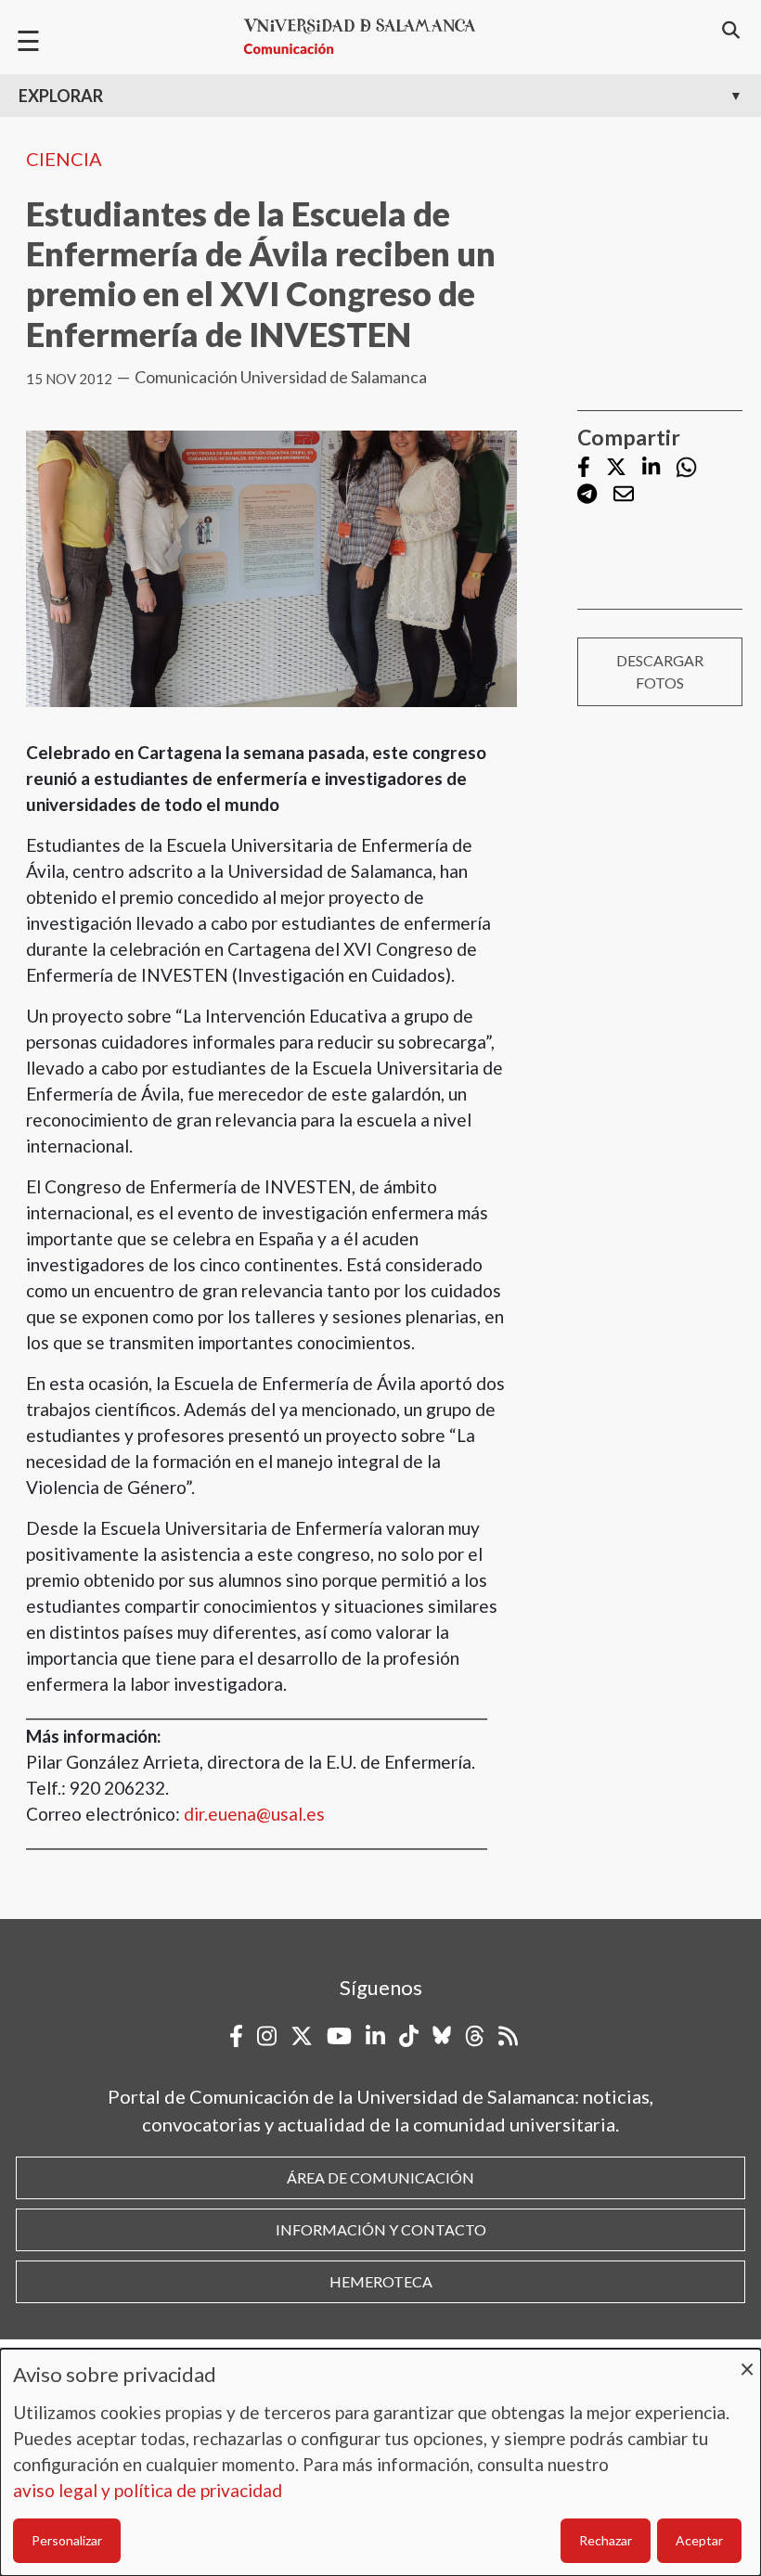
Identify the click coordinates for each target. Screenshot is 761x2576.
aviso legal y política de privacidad (148, 2490)
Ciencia (64, 159)
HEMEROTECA (381, 2281)
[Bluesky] (442, 2036)
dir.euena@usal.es (254, 1814)
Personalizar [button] (67, 2540)
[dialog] (380, 2462)
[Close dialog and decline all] (747, 2360)
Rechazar (606, 2540)
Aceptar (699, 2540)
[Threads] (475, 2036)
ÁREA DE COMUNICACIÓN (380, 2177)
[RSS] (508, 2036)
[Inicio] (368, 37)
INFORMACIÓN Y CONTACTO (381, 2229)
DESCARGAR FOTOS (660, 671)
